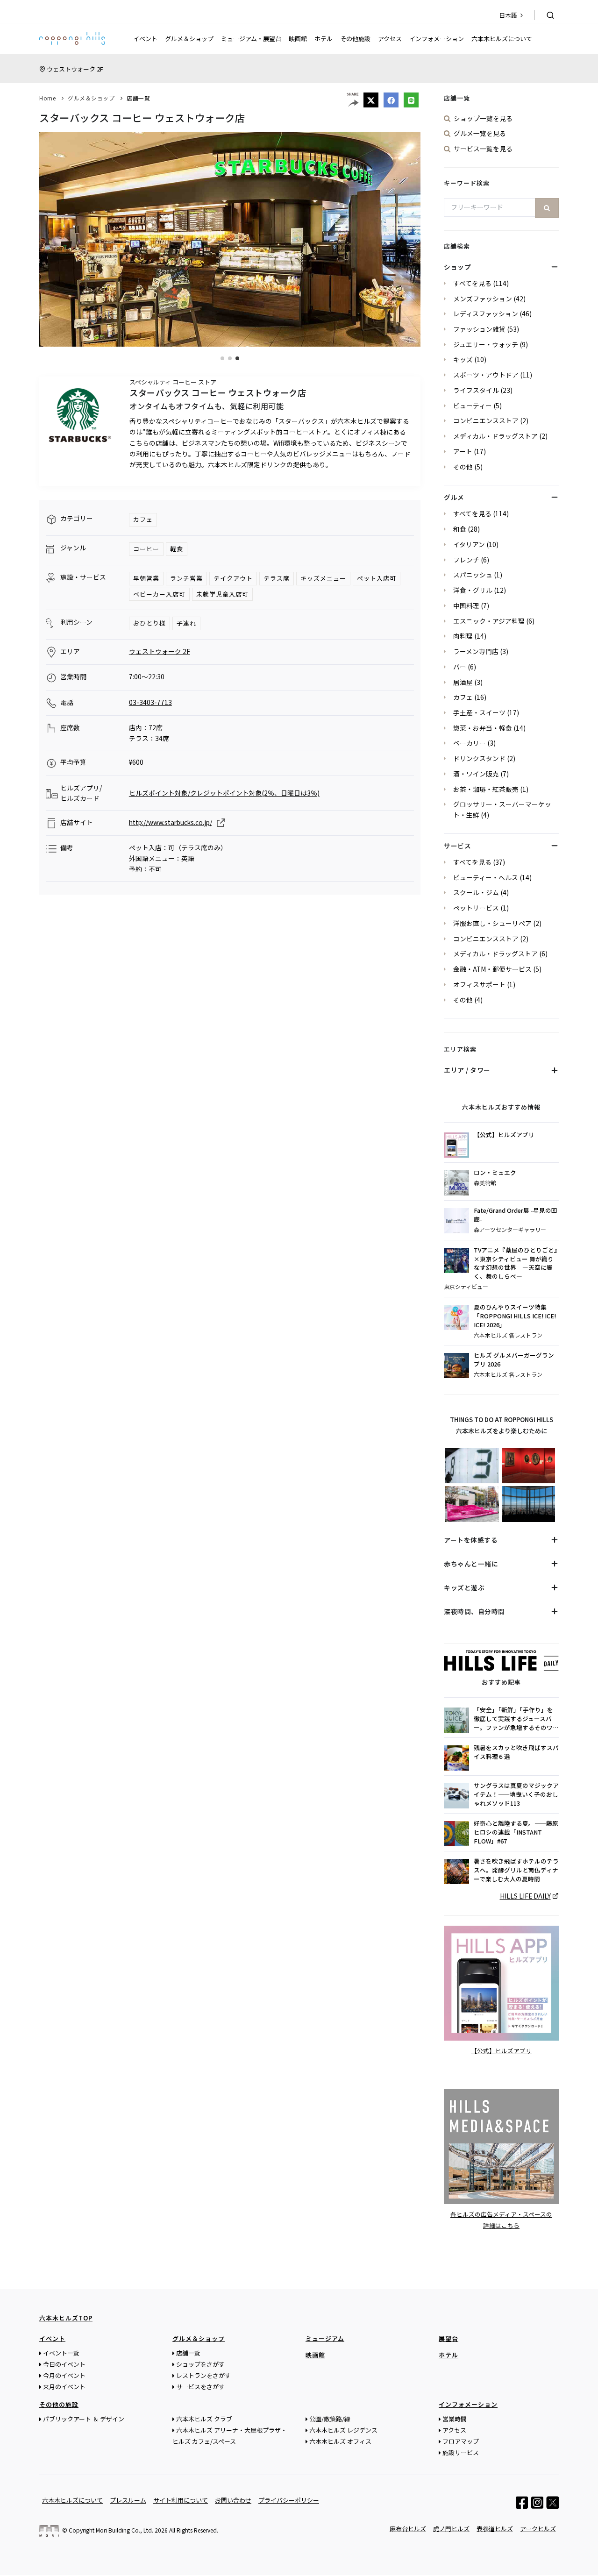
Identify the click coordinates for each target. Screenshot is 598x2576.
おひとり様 (149, 623)
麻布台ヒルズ (408, 2529)
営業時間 (455, 2419)
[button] (222, 358)
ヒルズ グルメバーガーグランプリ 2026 (514, 1360)
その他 (463, 467)
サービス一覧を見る (483, 149)
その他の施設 (59, 2404)
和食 (460, 529)
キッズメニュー (323, 578)
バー (460, 667)
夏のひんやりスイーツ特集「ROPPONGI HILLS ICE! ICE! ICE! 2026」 (515, 1316)
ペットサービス (476, 908)
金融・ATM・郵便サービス (492, 969)
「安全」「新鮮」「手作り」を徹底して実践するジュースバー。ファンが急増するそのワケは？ (516, 1719)
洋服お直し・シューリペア (492, 923)
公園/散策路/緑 (330, 2419)
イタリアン (469, 544)
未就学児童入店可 (222, 594)
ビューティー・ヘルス (486, 877)
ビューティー (473, 406)
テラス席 (277, 578)
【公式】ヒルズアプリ (504, 1135)
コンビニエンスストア (486, 420)
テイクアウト (233, 578)
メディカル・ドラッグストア (495, 436)
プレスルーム (128, 2500)
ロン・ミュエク (495, 1173)
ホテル (324, 39)
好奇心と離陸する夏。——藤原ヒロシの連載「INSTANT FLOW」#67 (516, 1832)
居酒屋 (463, 682)
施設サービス (461, 2452)
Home (47, 98)
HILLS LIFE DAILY (525, 1896)
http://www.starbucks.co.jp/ (171, 822)
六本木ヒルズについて (502, 39)
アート (463, 451)
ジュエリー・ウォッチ (486, 344)
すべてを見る (472, 283)
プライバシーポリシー (289, 2500)
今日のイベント (64, 2364)
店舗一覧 (138, 98)
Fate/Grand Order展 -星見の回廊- (516, 1215)
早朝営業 (146, 578)
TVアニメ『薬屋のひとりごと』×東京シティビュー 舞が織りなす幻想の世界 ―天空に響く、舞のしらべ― (516, 1263)
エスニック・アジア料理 (489, 621)
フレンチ (466, 560)
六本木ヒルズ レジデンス (343, 2430)
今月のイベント (64, 2375)
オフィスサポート (479, 984)
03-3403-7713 (150, 702)
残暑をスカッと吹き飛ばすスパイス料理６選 (516, 1752)
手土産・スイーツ (479, 712)
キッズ (463, 359)
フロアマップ (461, 2441)
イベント (145, 39)
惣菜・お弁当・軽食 (483, 728)
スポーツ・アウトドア (486, 375)
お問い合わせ (233, 2500)
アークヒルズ (538, 2529)
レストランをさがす (203, 2375)
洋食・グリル (473, 590)
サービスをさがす (200, 2387)
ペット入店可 (377, 578)
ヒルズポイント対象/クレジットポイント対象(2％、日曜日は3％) (224, 793)
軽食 (177, 549)
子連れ (186, 623)
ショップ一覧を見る (483, 118)
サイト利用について (181, 2500)
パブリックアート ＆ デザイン (84, 2419)
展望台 (448, 2338)
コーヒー (146, 549)
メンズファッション (483, 299)
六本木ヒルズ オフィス (340, 2441)
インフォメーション (437, 39)
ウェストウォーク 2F (75, 69)
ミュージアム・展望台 (251, 39)
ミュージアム (325, 2338)
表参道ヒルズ (495, 2529)
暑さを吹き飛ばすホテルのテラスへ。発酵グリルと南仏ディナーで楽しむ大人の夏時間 (516, 1870)
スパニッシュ (473, 575)
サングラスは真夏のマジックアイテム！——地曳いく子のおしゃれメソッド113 (516, 1794)
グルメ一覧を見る (480, 133)
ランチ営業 (186, 578)
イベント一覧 (61, 2353)
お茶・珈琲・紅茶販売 (486, 789)
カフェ (143, 519)
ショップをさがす (200, 2364)
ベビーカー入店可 (159, 594)
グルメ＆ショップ (189, 39)
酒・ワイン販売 (476, 774)
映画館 (298, 39)
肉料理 (463, 636)
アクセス (390, 39)
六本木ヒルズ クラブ (204, 2419)
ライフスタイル (476, 390)
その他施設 (355, 39)
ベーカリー (470, 743)
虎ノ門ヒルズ (451, 2529)
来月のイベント (64, 2387)
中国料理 (466, 605)
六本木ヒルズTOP (66, 2318)
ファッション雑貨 (479, 329)
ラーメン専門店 (476, 651)
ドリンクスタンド (479, 758)
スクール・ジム (476, 892)
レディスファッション (486, 313)
